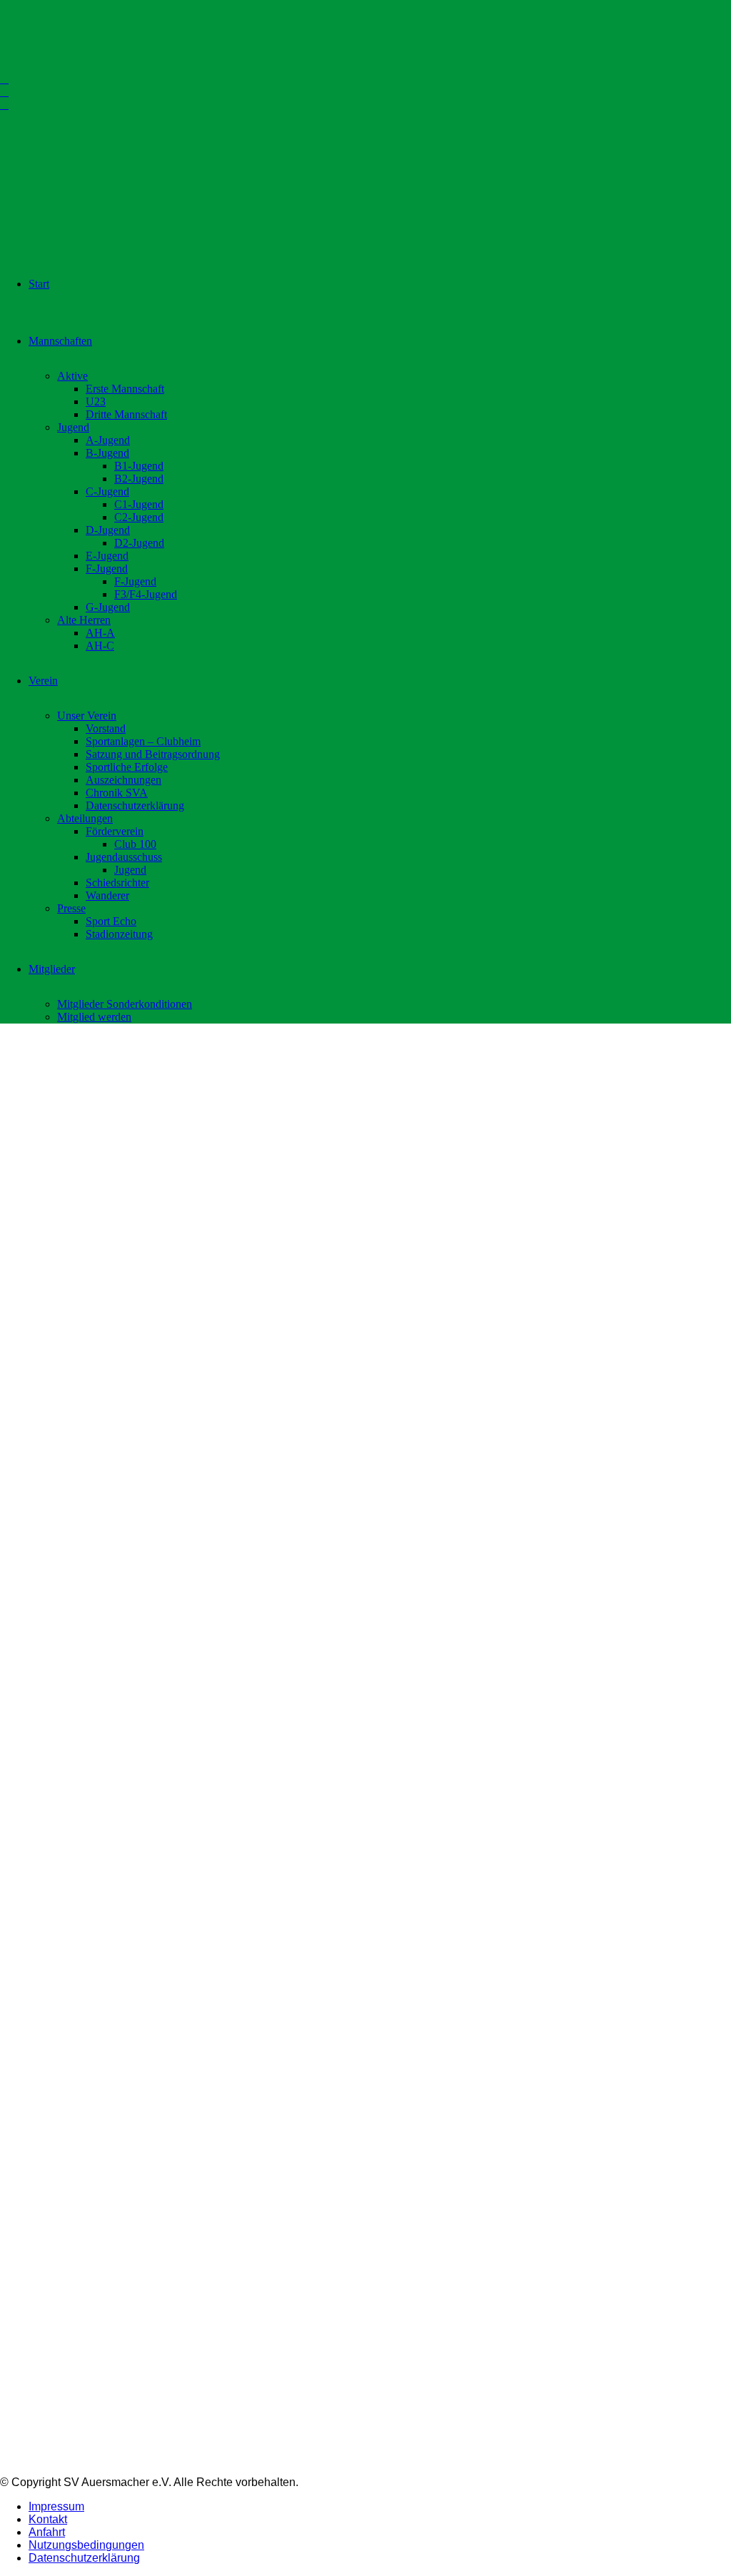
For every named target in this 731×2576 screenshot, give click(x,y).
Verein (43, 681)
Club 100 (135, 844)
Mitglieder (52, 969)
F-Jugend (107, 569)
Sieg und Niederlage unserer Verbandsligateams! (353, 1414)
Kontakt (48, 2519)
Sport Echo (111, 921)
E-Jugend (107, 556)
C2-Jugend (139, 517)
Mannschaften (60, 341)
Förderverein (115, 831)
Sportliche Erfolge (127, 767)
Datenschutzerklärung (135, 805)
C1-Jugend (139, 504)
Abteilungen (85, 818)
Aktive (72, 376)
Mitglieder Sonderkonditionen (125, 1004)
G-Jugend (108, 607)
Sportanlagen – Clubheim (143, 741)
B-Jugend (107, 453)
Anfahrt (47, 2532)
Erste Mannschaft (125, 389)
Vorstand (106, 728)
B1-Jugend (139, 466)
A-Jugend (108, 440)
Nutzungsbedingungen (86, 2545)
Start (39, 284)
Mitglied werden (94, 1017)
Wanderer (107, 895)
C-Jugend (107, 491)
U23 (96, 401)
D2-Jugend (139, 543)
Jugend (73, 427)
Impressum (56, 2506)
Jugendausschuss (124, 857)
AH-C (100, 646)
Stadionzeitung (119, 934)
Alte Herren (84, 620)
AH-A (100, 633)
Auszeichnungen (123, 780)
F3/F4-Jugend (146, 594)
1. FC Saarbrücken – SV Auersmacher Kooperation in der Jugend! (628, 1421)
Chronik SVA (117, 793)
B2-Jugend (139, 479)
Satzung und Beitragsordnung (153, 754)
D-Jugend (108, 530)
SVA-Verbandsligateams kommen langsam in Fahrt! (80, 1413)
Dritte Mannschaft (126, 414)
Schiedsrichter (117, 883)
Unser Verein (87, 716)
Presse (71, 908)
